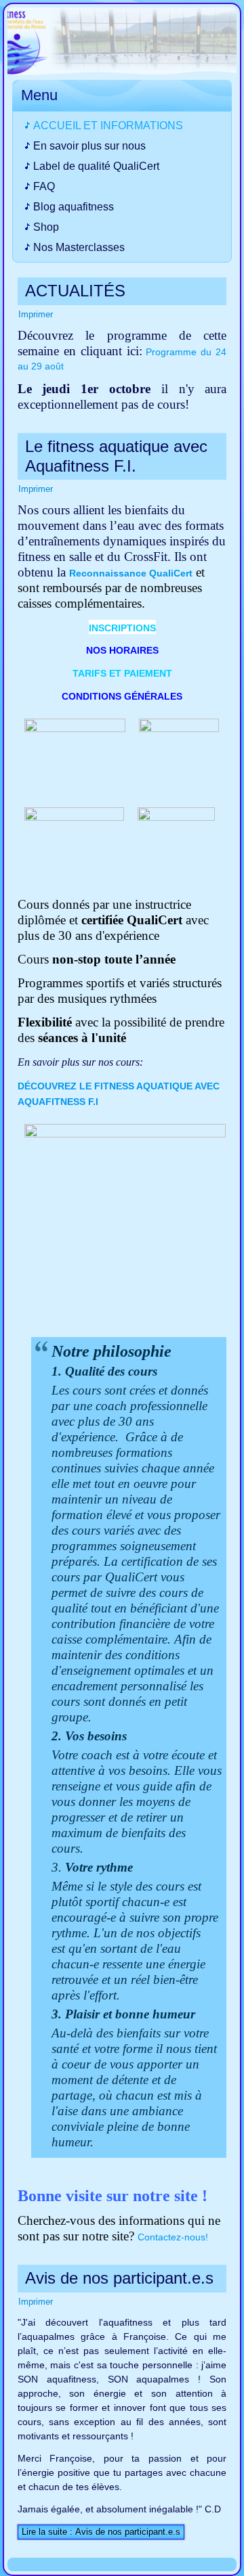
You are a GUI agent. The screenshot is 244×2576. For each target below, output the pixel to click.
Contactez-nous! (173, 2237)
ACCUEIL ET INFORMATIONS (108, 126)
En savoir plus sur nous (89, 146)
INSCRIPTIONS (122, 628)
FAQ (44, 186)
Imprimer (36, 314)
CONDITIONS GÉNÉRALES (122, 696)
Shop (46, 227)
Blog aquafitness (74, 207)
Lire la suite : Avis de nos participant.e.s (101, 2532)
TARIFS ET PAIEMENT (122, 673)
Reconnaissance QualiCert (131, 573)
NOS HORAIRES (122, 650)
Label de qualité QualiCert (96, 166)
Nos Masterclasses (79, 247)
